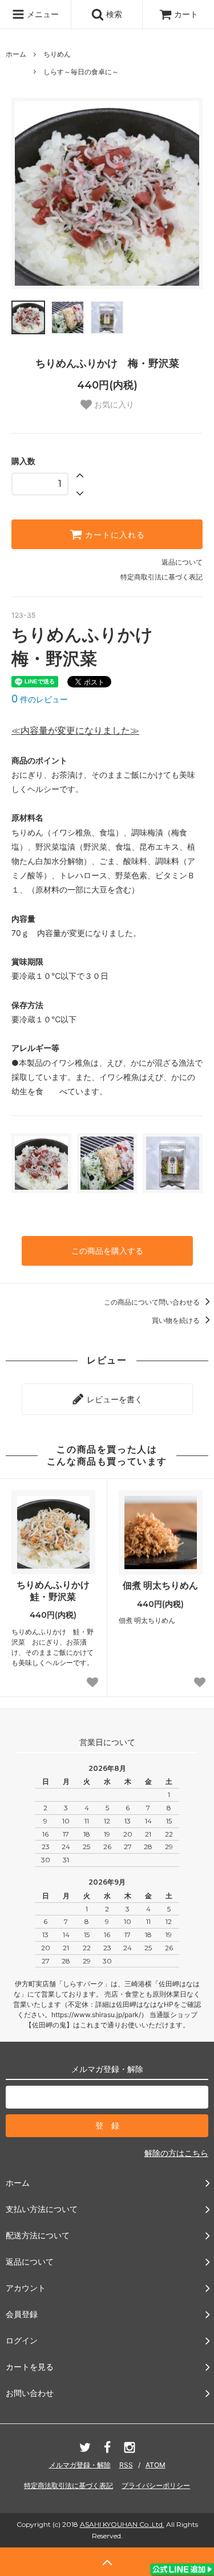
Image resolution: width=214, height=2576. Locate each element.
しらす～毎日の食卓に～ (81, 72)
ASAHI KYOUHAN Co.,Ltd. (122, 2524)
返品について (182, 562)
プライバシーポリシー (156, 2485)
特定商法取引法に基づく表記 (68, 2485)
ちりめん (57, 54)
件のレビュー (40, 699)
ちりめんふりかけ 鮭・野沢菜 (56, 1591)
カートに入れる (114, 534)
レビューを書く (114, 1399)
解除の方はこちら (176, 2153)
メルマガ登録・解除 (80, 2465)
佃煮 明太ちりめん (160, 1585)
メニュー (42, 14)
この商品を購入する (107, 1251)
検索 (113, 14)
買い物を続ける (177, 1320)
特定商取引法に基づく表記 (161, 577)
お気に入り (113, 405)
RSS (126, 2465)
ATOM (156, 2465)
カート (186, 14)
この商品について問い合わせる (153, 1302)
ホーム (16, 54)
